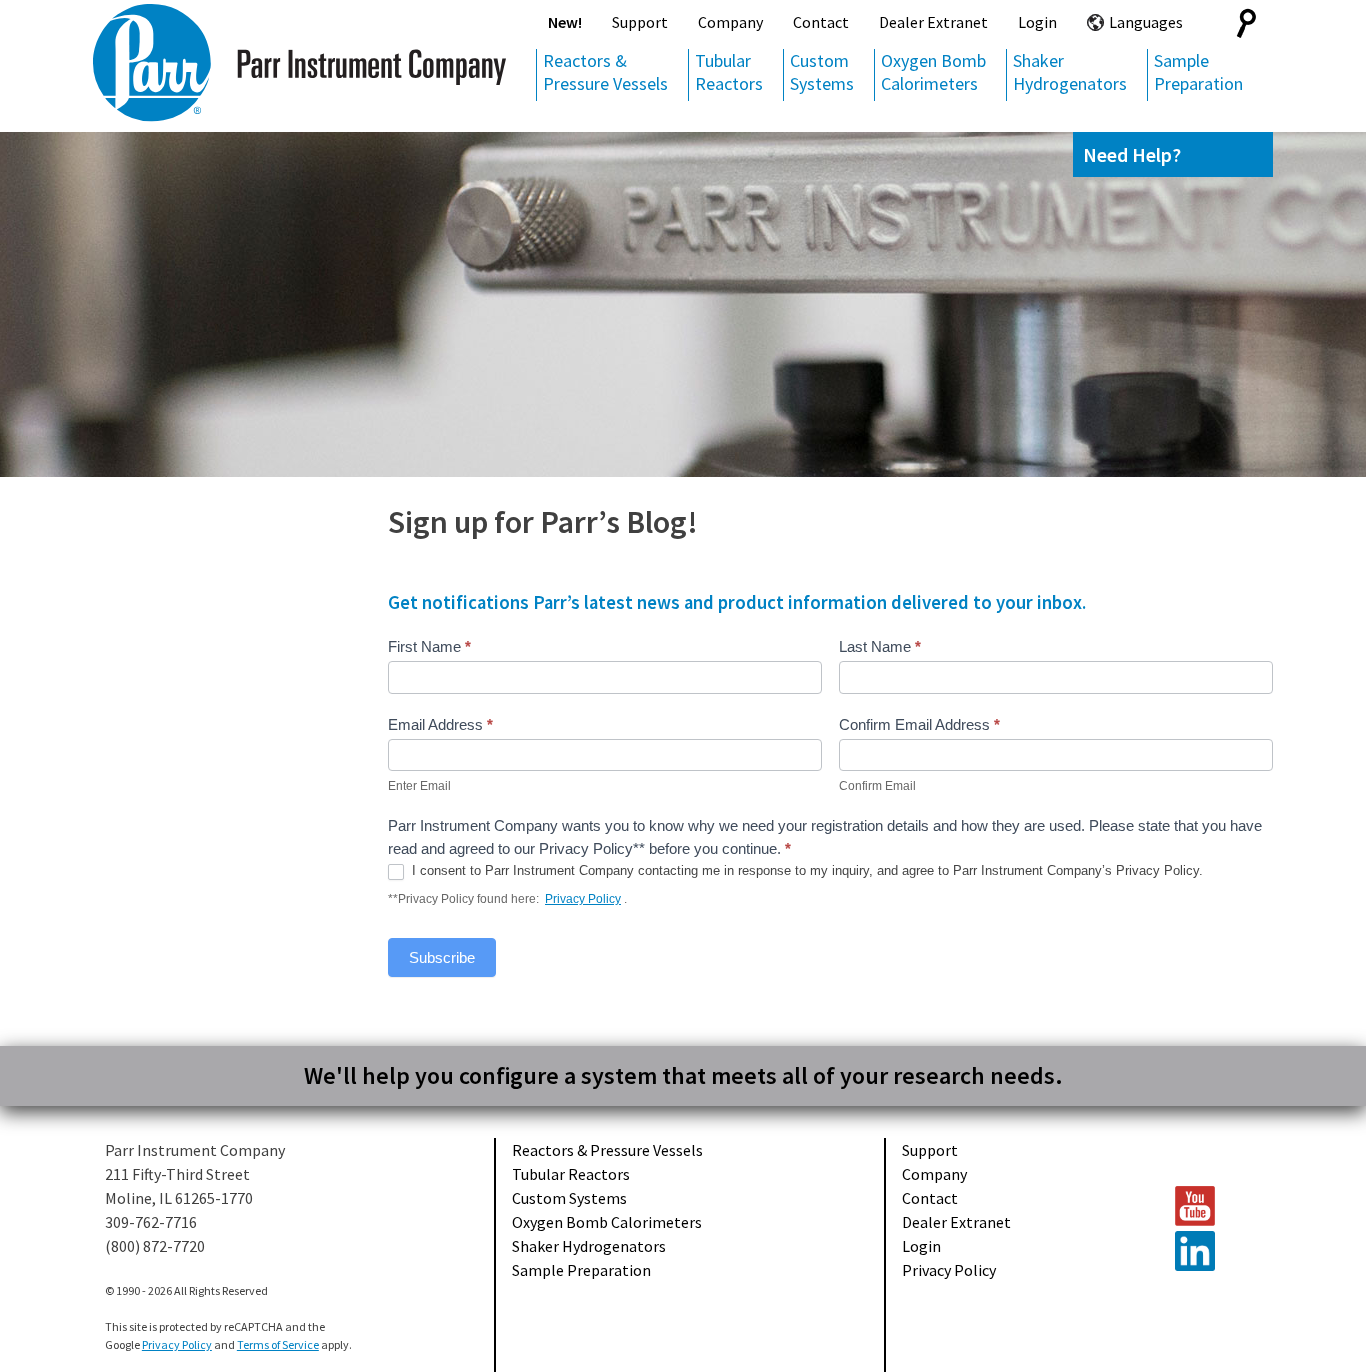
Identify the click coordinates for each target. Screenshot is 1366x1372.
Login (1037, 22)
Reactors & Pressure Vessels (605, 72)
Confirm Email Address (919, 724)
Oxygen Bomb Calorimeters (933, 72)
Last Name (880, 646)
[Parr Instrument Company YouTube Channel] (1214, 1206)
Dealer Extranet (933, 22)
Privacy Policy (583, 899)
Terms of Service (278, 1344)
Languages (1146, 22)
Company (730, 22)
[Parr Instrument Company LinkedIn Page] (1214, 1251)
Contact (821, 22)
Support (640, 22)
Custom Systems (822, 72)
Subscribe (442, 957)
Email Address (440, 724)
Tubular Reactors (729, 72)
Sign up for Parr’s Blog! (543, 522)
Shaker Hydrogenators (1070, 72)
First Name (429, 646)
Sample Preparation (1198, 72)
